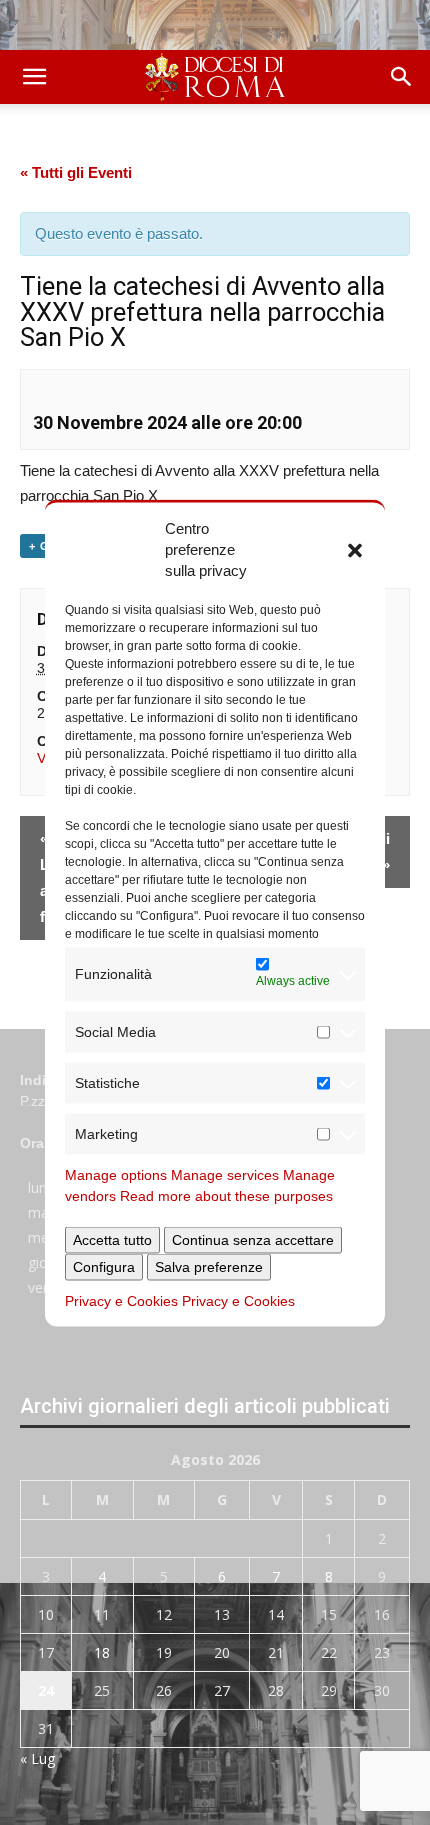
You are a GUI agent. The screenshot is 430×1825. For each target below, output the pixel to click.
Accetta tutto (112, 1239)
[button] (355, 549)
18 (102, 1652)
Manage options (116, 1174)
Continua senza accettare (253, 1239)
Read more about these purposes (226, 1195)
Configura (104, 1266)
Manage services (225, 1174)
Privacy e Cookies (121, 1300)
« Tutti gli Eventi (76, 172)
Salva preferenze (209, 1266)
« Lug (37, 1758)
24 (46, 1690)
